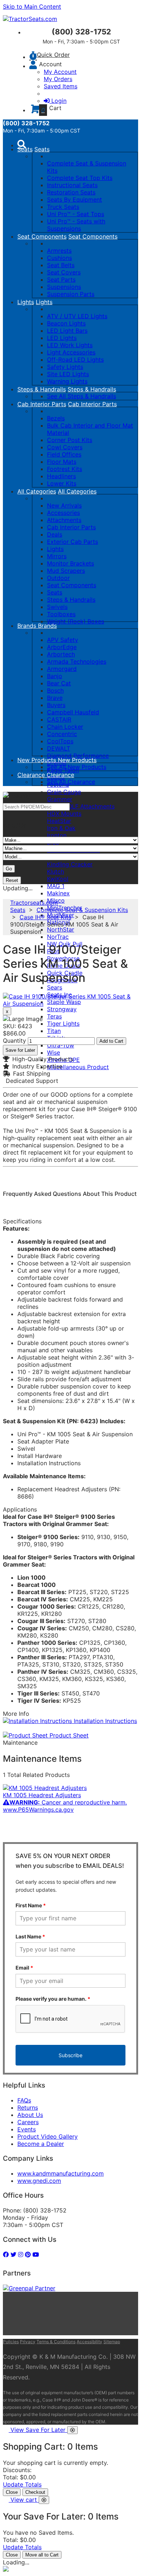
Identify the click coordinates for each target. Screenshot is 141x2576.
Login (59, 101)
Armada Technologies (77, 661)
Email (24, 1968)
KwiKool (58, 879)
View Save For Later (39, 2430)
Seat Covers (64, 272)
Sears (55, 987)
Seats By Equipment (74, 199)
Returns (28, 2108)
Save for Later (20, 1050)
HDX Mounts (64, 814)
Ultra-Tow (61, 1045)
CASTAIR (59, 719)
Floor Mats (62, 462)
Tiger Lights (63, 1024)
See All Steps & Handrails (82, 396)
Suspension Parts (71, 294)
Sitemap (112, 2342)
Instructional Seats (72, 185)
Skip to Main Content (32, 7)
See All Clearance (71, 782)
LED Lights (62, 338)
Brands (28, 626)
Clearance (32, 775)
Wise (54, 1052)
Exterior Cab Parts (72, 542)
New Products (38, 760)
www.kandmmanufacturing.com (61, 2173)
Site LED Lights (68, 374)
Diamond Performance (78, 756)
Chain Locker (65, 727)
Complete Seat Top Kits (80, 178)
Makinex (58, 893)
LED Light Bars (67, 331)
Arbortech (61, 654)
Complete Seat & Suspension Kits (82, 910)
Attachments (64, 520)
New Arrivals (64, 505)
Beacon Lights (66, 323)
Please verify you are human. (53, 1999)
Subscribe (70, 2055)
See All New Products (77, 767)
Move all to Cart (42, 2555)
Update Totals (22, 2484)
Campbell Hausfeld (73, 712)
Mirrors (57, 556)
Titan (54, 1031)
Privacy (28, 2342)
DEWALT (59, 748)
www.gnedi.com (39, 2181)
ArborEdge (62, 647)
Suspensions (64, 287)
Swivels (57, 607)
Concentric (62, 734)
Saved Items (61, 86)
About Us (30, 2115)
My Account (60, 72)
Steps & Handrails (42, 389)
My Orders (58, 79)
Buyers (56, 705)
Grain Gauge (64, 792)
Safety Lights (65, 367)
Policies (11, 2342)
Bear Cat (59, 683)
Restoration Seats (71, 192)
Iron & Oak (61, 828)
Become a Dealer (41, 2144)
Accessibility (89, 2342)
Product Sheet (68, 1735)
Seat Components (42, 236)
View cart (25, 2500)
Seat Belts (61, 265)
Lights (26, 302)
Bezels (56, 418)
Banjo (55, 676)
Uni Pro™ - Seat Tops (76, 214)
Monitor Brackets (70, 563)
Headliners (61, 476)
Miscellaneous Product (78, 1067)
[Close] (72, 2430)
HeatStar (59, 821)
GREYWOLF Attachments (81, 806)
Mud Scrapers (66, 571)
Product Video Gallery (48, 2136)
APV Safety (63, 640)
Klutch (55, 871)
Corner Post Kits (70, 440)
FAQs (24, 2100)
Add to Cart (111, 1041)
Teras (54, 1016)
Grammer (60, 799)
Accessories (63, 513)
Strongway (62, 1009)
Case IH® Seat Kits (45, 917)
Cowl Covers (65, 447)
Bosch (55, 690)
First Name (31, 1905)
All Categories (37, 491)
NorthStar (61, 929)
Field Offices (64, 454)
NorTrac (58, 937)
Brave (55, 698)
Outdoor (58, 578)
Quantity (14, 1041)
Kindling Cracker (70, 864)
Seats (25, 149)
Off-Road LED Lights (75, 360)
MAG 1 (56, 886)
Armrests (59, 251)
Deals (55, 534)
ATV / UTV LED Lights (77, 316)
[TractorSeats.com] (30, 19)
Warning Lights (67, 381)
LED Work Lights (70, 345)
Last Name (30, 1936)
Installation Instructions (104, 1721)
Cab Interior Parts (42, 404)
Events (27, 2129)
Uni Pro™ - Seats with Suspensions (76, 225)
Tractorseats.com (34, 903)
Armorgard (62, 669)
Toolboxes (61, 614)
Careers (28, 2122)
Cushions (59, 258)
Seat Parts (61, 280)
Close (12, 2492)
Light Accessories (71, 352)
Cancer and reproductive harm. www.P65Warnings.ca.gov (65, 1806)
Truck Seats (63, 207)
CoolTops (60, 741)
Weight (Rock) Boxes (76, 621)
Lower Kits (62, 483)
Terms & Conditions (56, 2342)
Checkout (35, 2492)
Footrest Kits (65, 469)
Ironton (57, 835)
